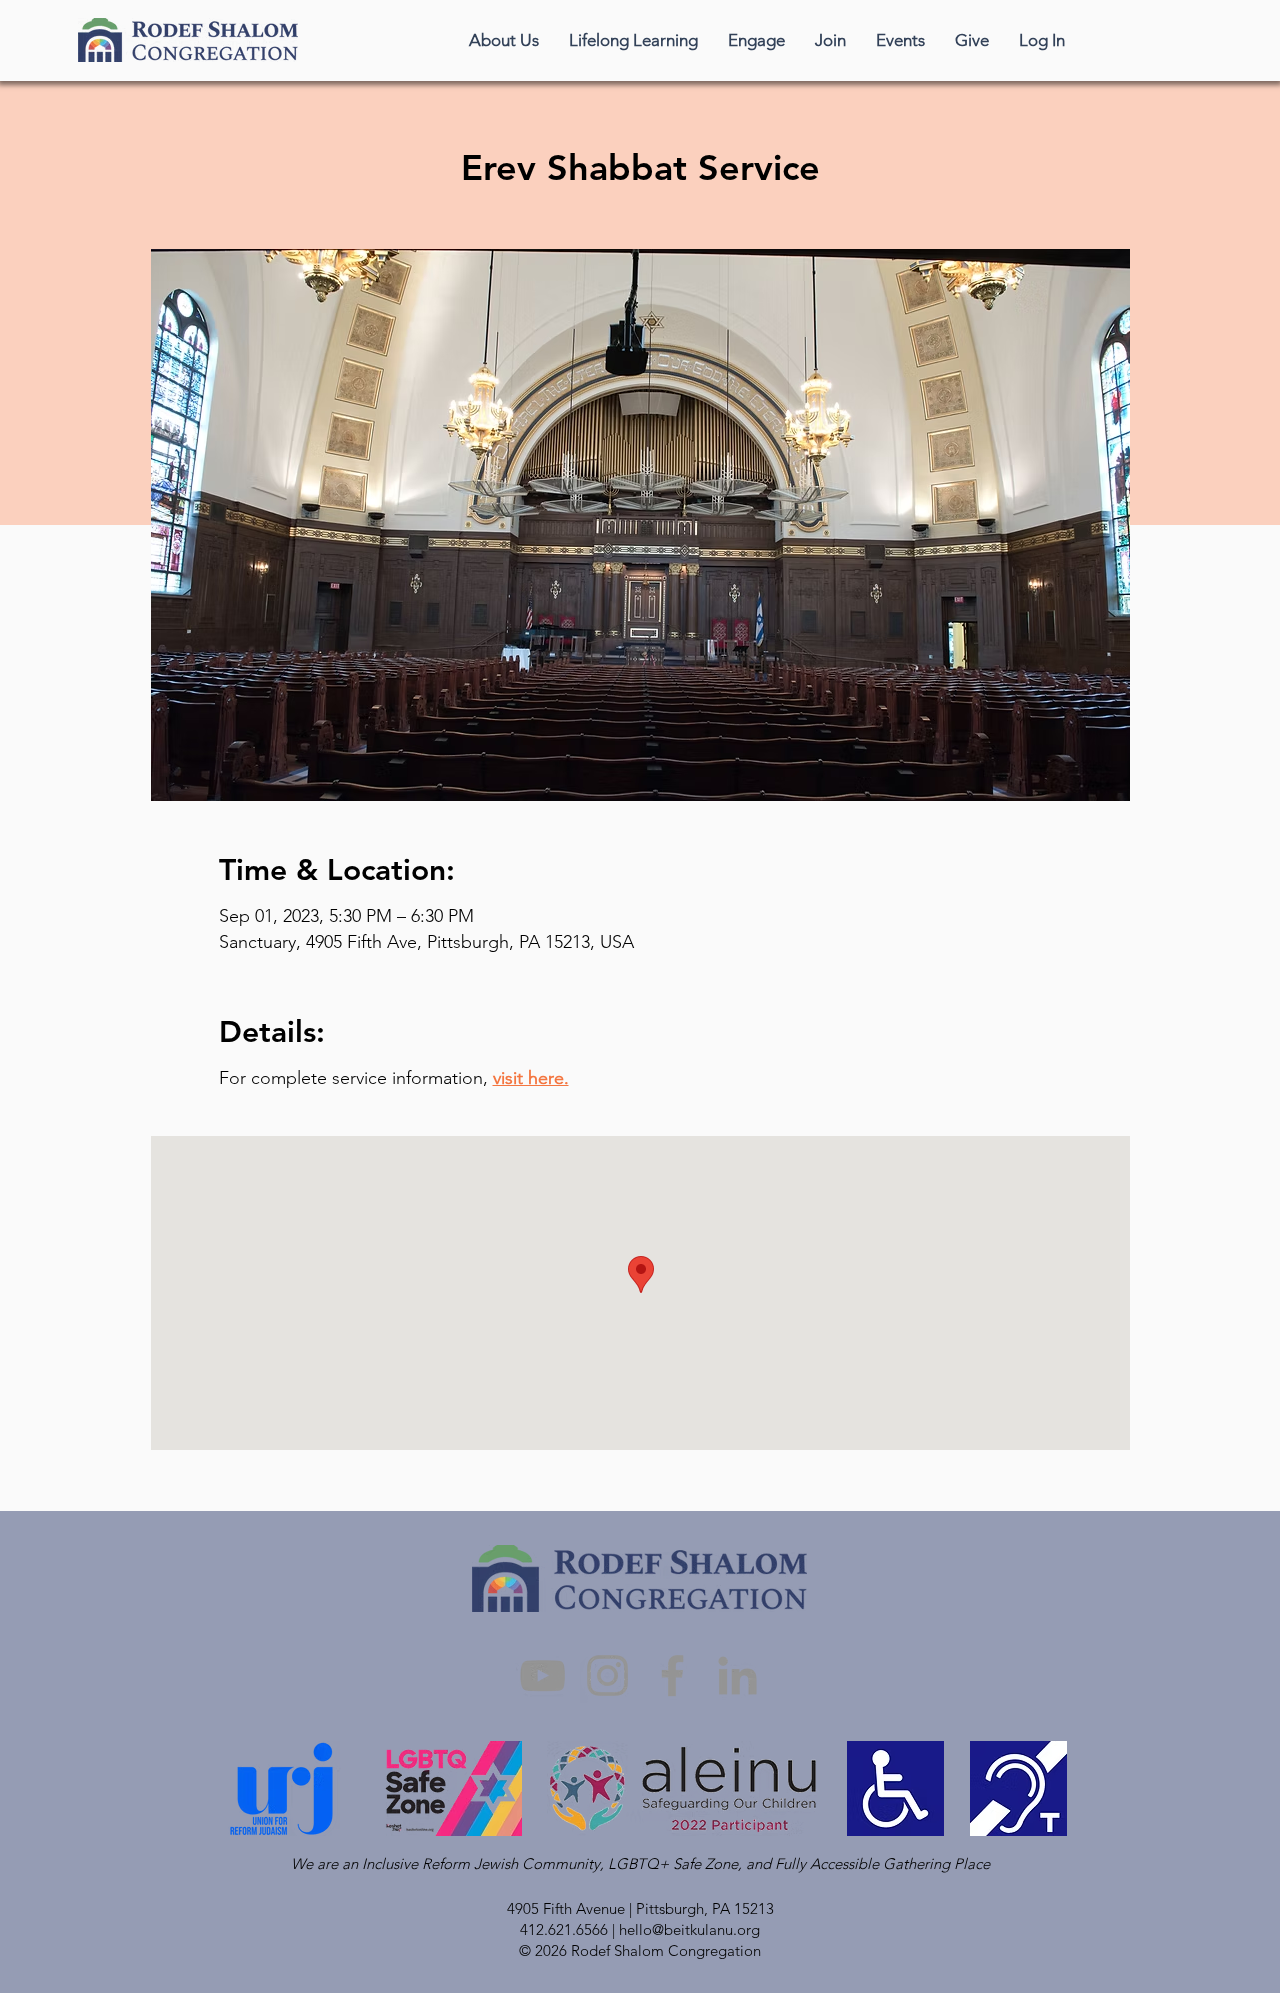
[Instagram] (607, 1675)
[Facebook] (672, 1675)
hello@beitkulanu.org (689, 1929)
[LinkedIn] (737, 1675)
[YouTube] (542, 1675)
